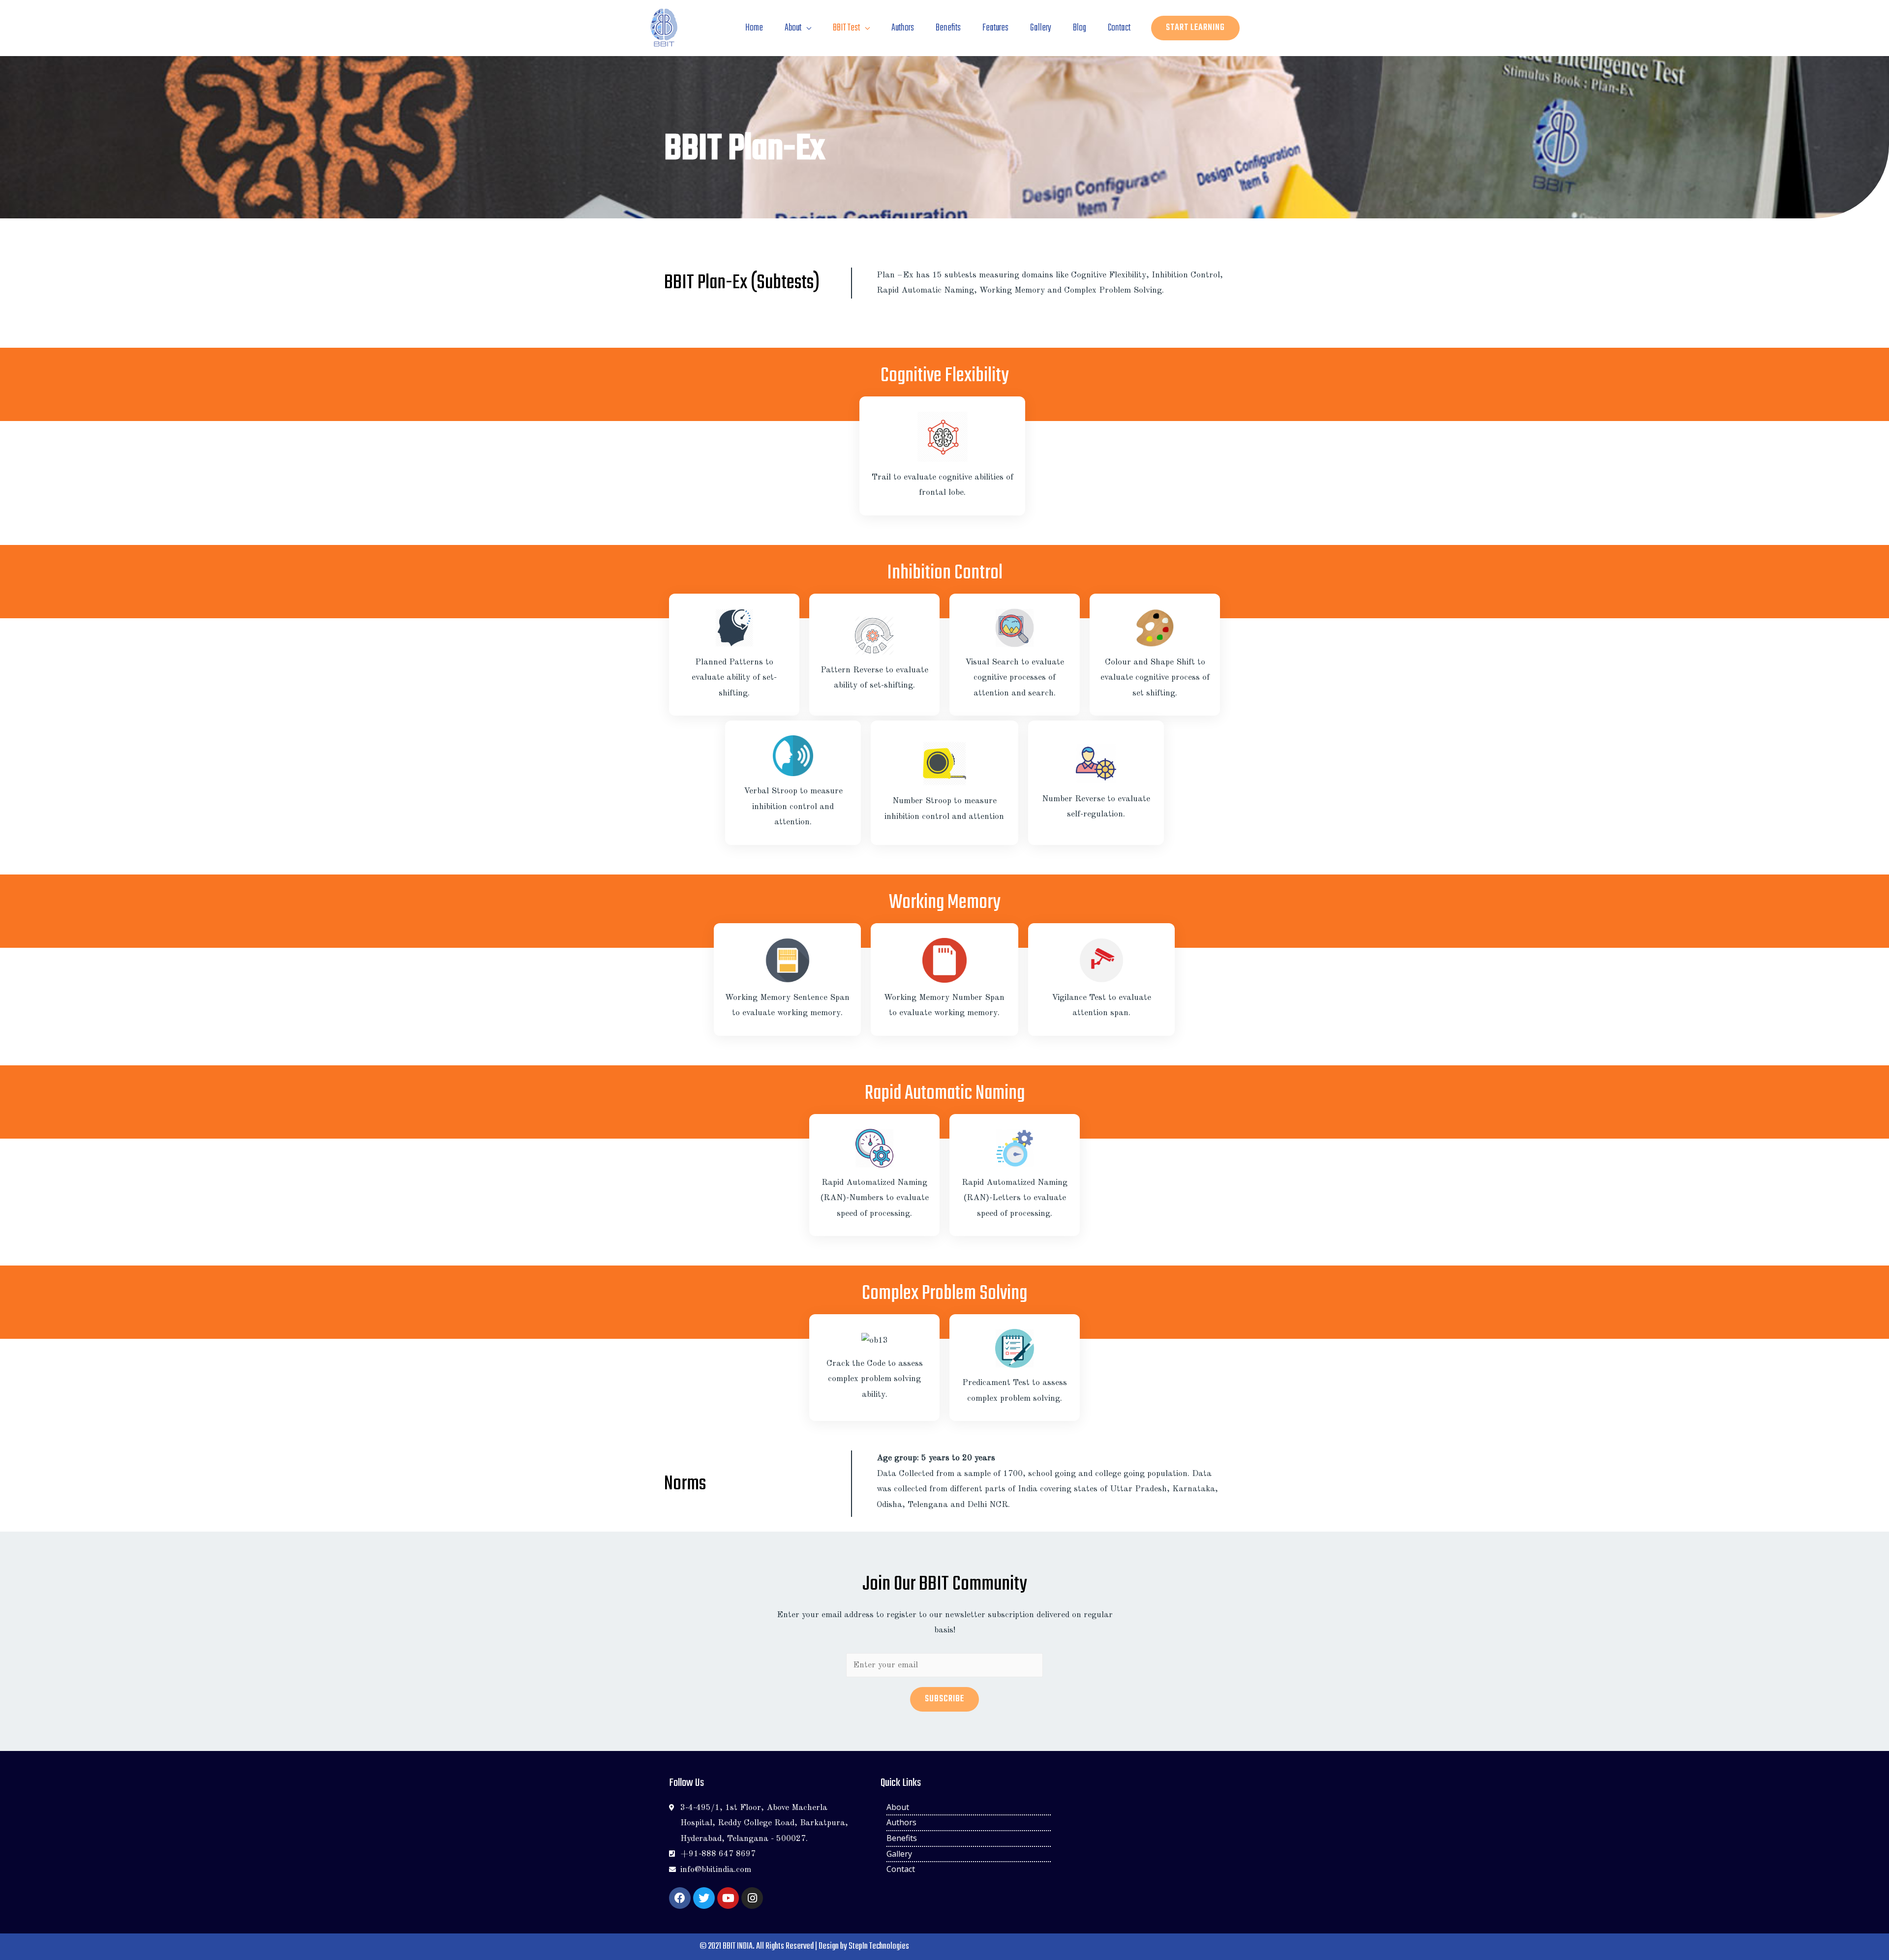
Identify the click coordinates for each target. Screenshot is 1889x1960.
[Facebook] (680, 1898)
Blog (1080, 28)
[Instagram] (752, 1898)
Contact (1119, 28)
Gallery (1041, 28)
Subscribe (944, 1699)
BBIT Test (846, 28)
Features (995, 28)
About (793, 28)
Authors (903, 28)
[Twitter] (704, 1898)
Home (754, 28)
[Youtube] (728, 1898)
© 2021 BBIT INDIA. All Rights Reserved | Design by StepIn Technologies (804, 1946)
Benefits (948, 28)
